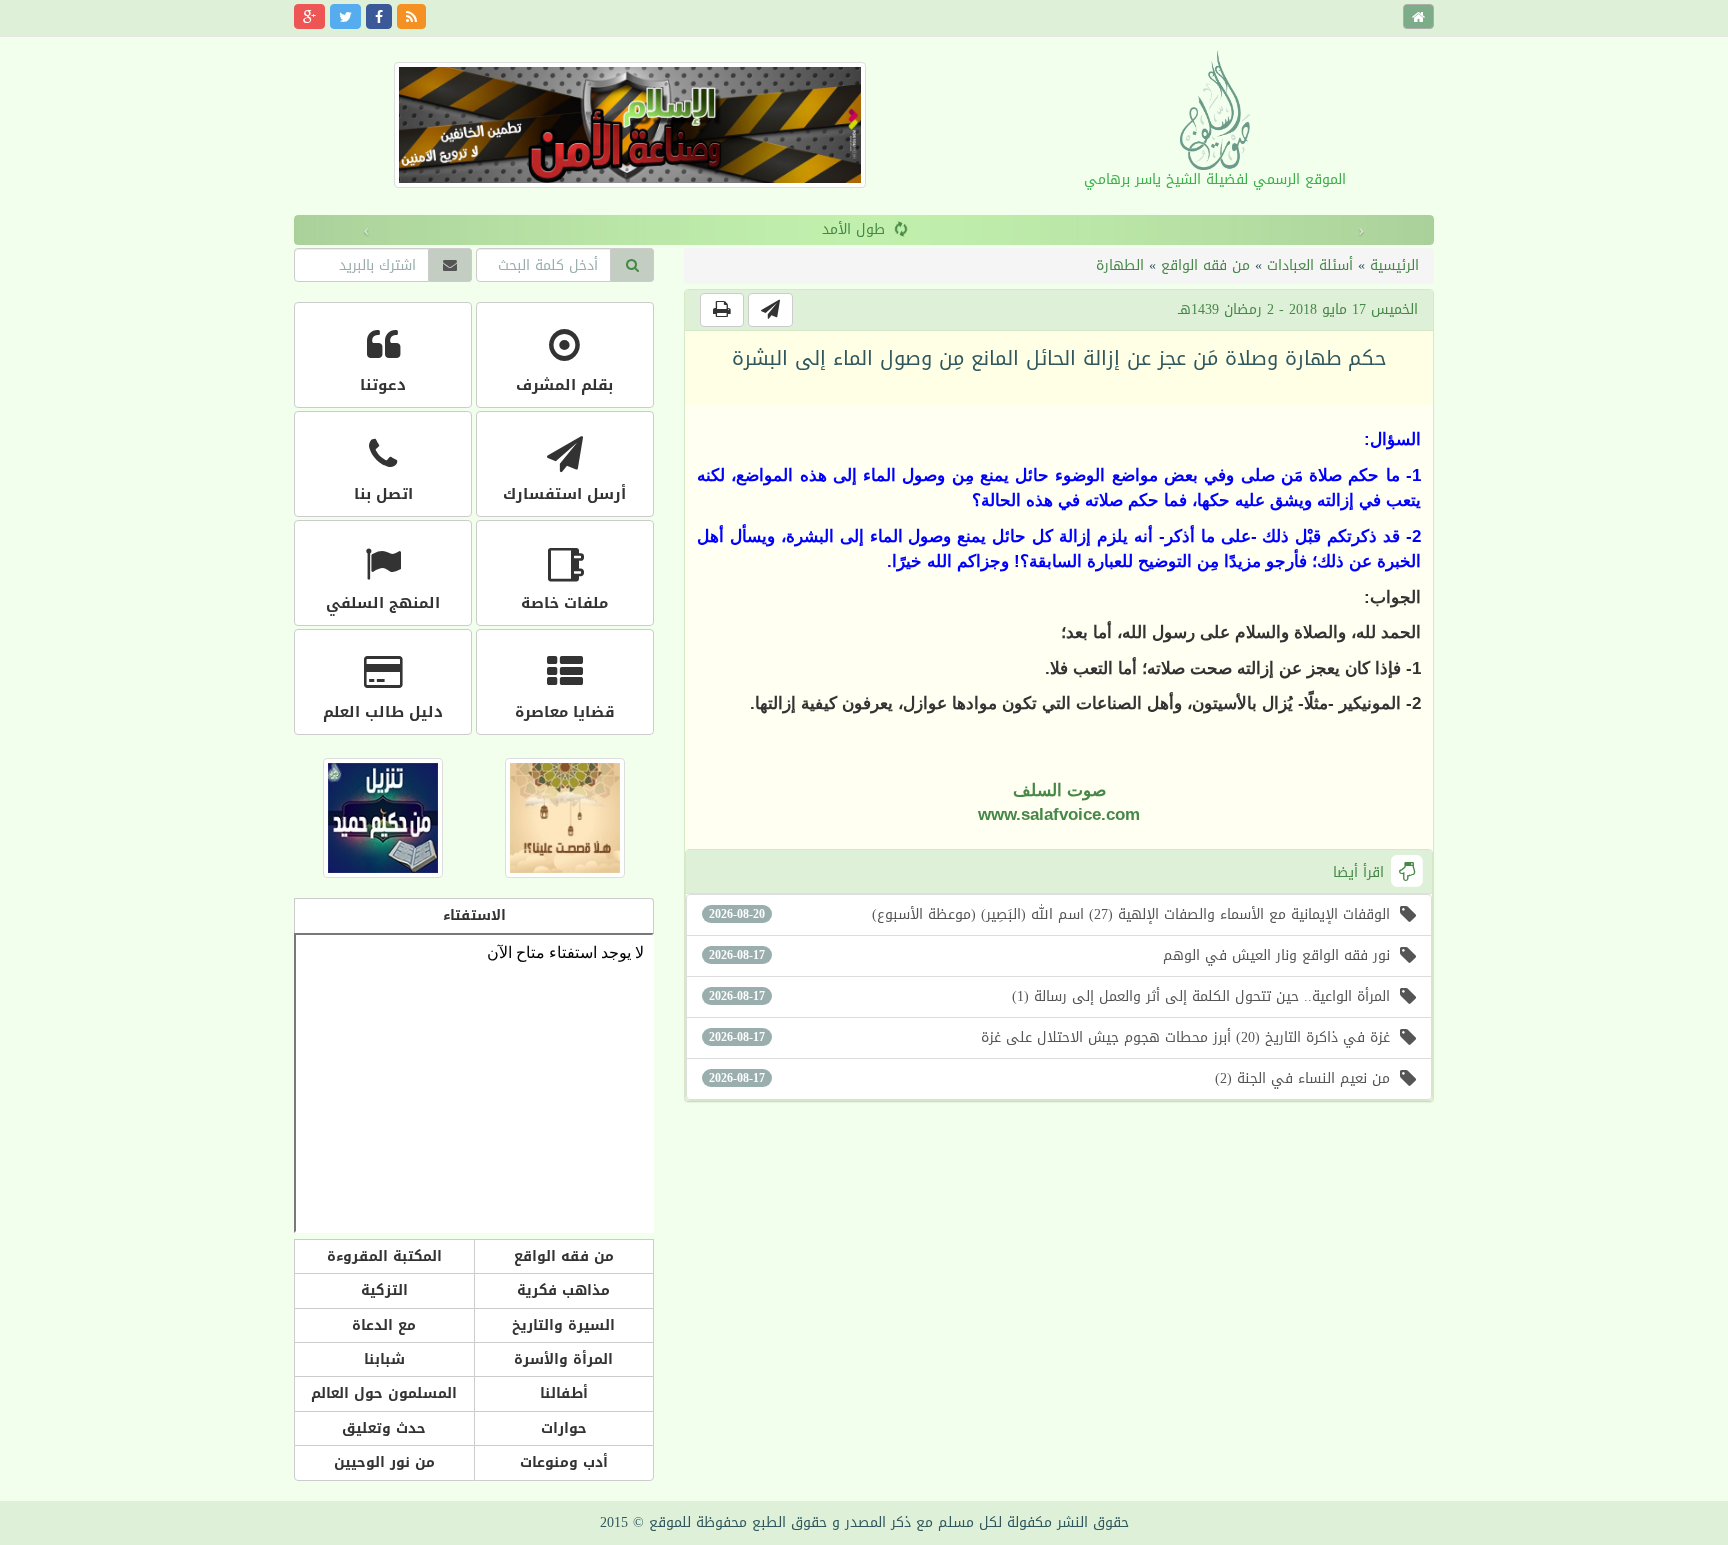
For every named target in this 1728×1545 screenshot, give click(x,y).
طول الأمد (825, 229)
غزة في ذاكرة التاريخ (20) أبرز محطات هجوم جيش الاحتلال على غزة (1049, 1037)
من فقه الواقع (1205, 265)
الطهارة (1120, 265)
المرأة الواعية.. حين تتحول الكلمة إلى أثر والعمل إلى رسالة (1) (1049, 996)
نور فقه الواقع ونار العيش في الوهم (1049, 955)
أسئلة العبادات (1310, 265)
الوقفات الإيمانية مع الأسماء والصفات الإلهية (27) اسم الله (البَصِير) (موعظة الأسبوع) (1049, 914)
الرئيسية (1394, 265)
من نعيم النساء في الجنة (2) (1049, 1078)
